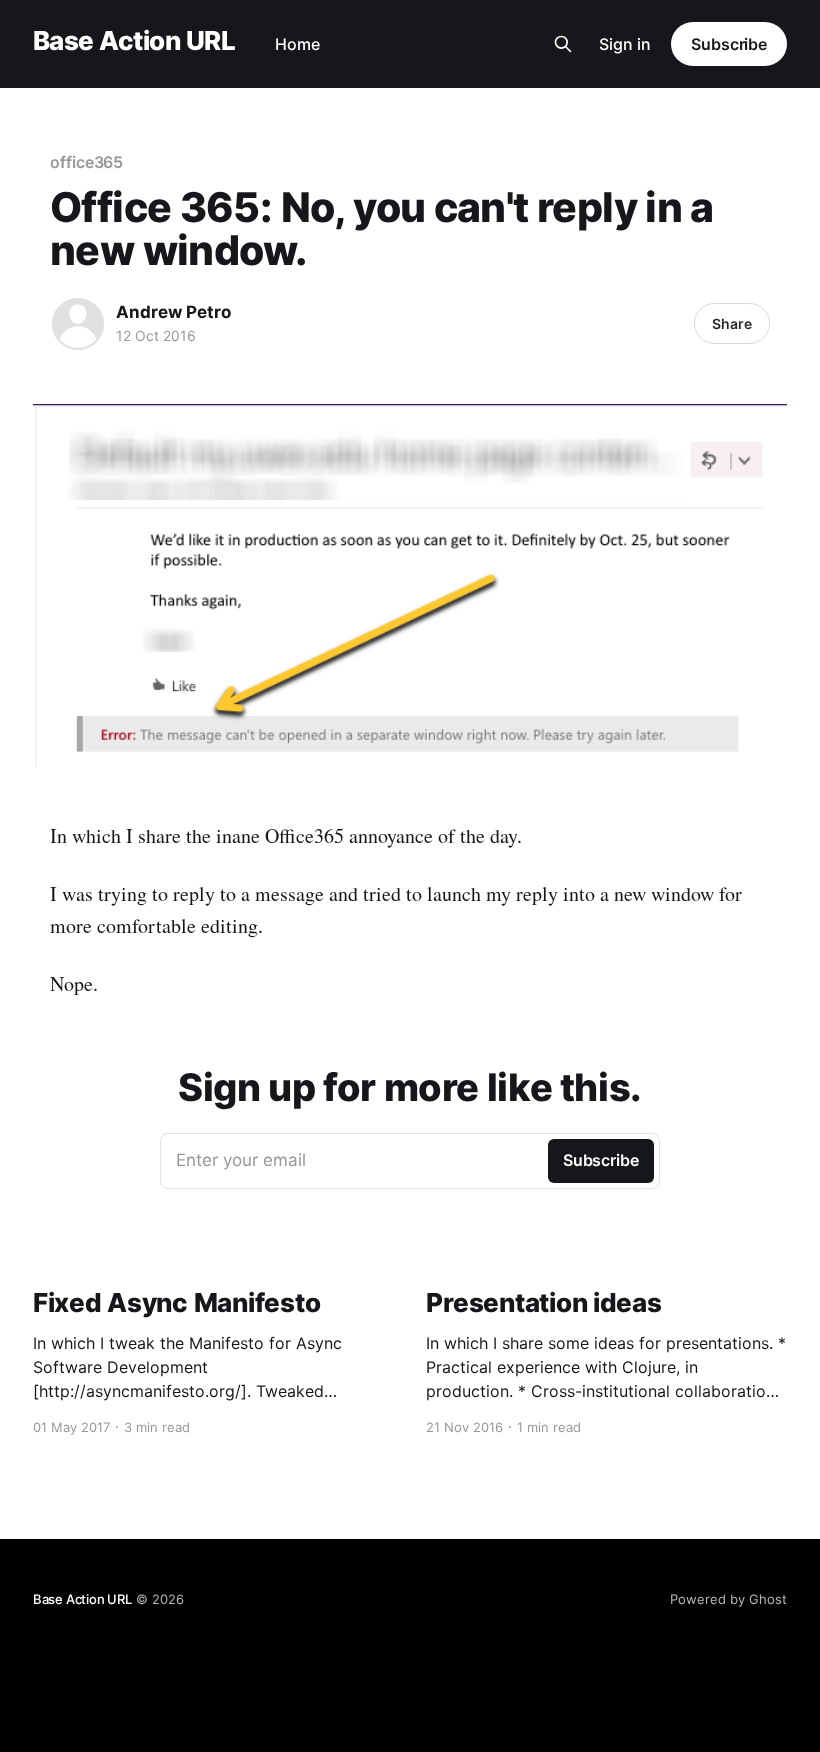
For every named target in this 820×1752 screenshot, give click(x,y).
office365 (86, 162)
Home (297, 44)
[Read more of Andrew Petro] (78, 324)
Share (732, 323)
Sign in (625, 44)
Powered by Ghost (728, 1599)
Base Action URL (134, 41)
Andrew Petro (173, 312)
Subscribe (729, 44)
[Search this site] (563, 44)
